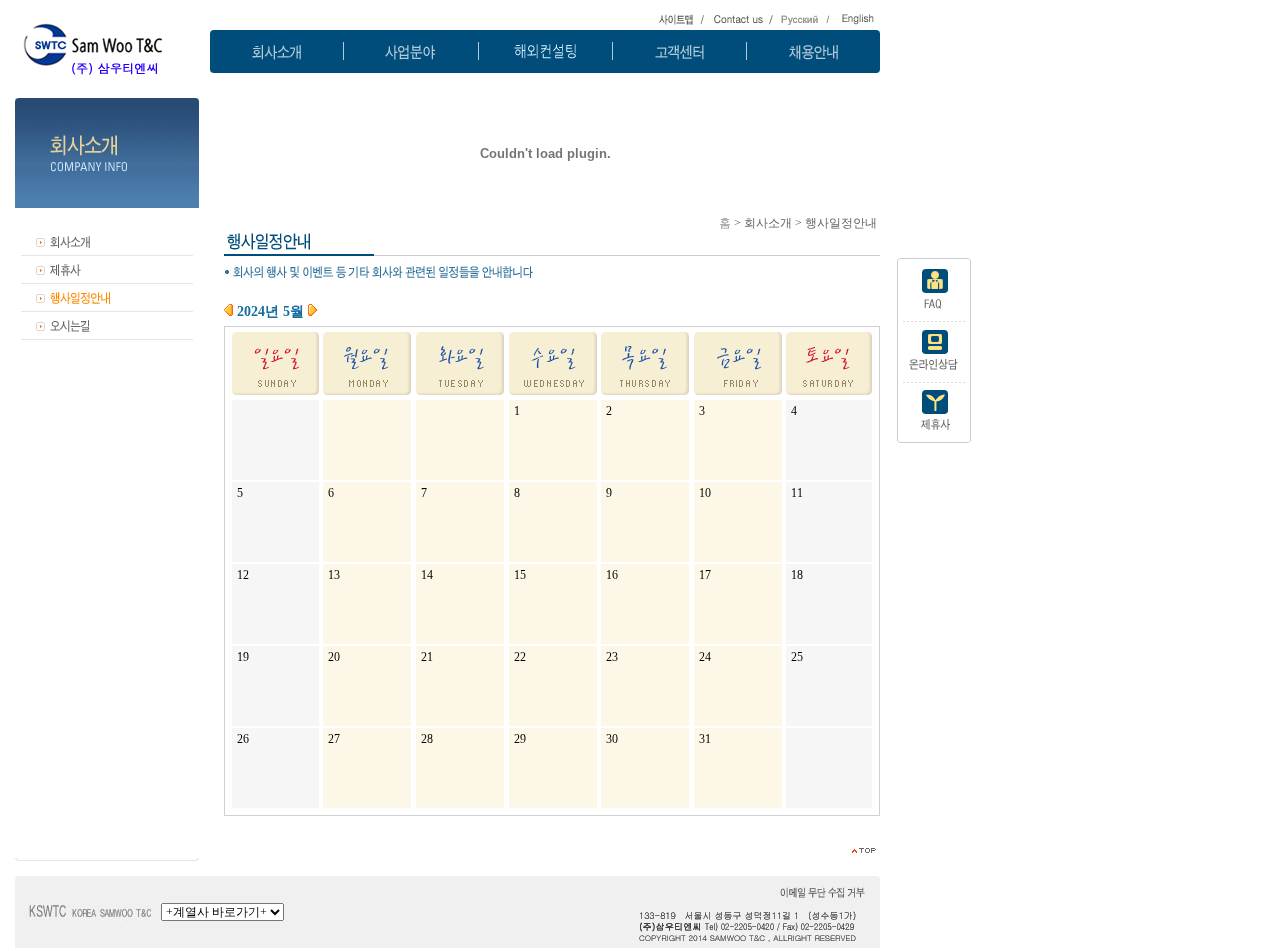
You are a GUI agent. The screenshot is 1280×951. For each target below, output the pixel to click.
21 (427, 657)
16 (612, 575)
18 (797, 575)
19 (243, 657)
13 (334, 575)
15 (520, 575)
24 (705, 657)
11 (797, 493)
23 (612, 657)
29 (520, 739)
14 (427, 575)
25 (797, 657)
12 (243, 575)
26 (243, 739)
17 (705, 575)
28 (427, 739)
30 (612, 739)
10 (705, 493)
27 (334, 739)
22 (520, 657)
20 (334, 657)
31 (705, 739)
